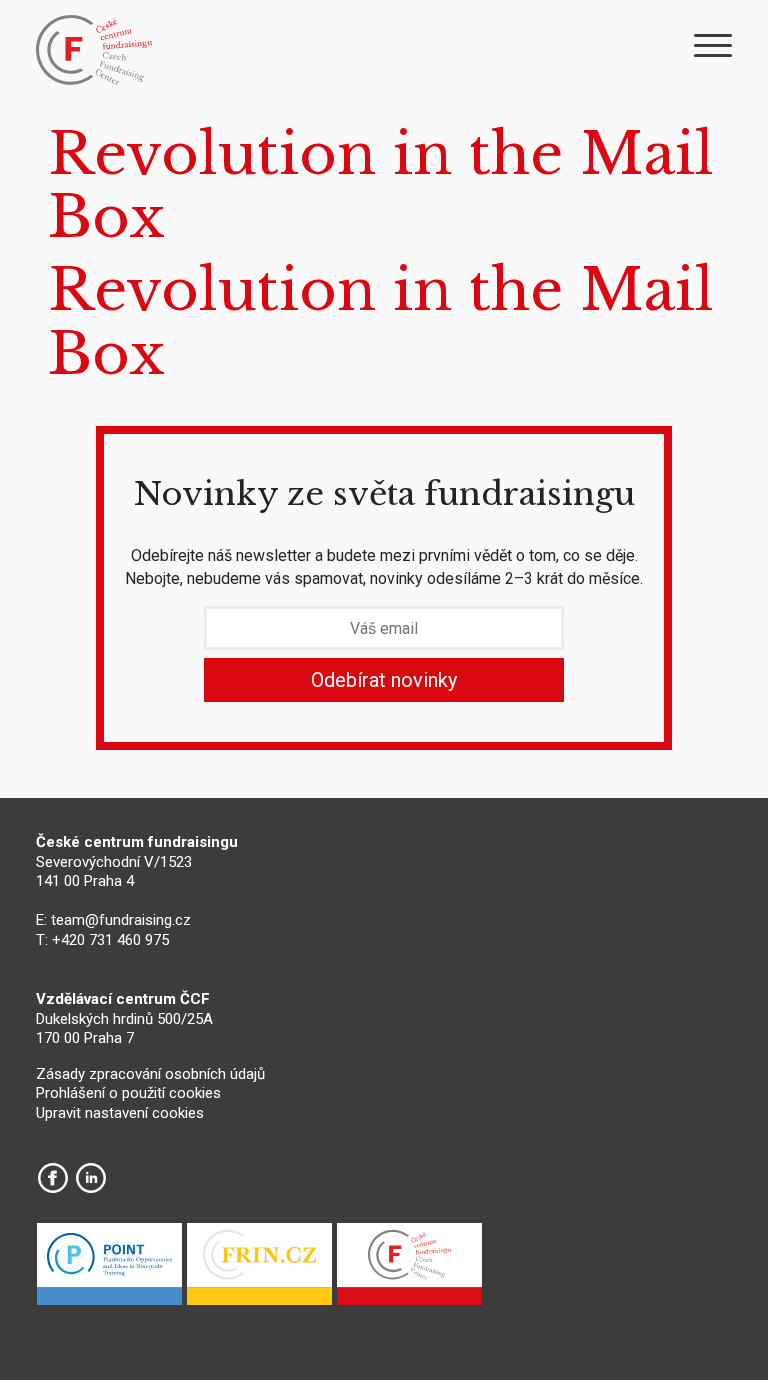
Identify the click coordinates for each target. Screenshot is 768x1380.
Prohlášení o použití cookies (128, 1093)
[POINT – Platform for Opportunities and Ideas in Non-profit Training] (109, 1269)
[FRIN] (259, 1269)
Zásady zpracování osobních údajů (150, 1074)
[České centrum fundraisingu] (96, 50)
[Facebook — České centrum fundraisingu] (53, 1178)
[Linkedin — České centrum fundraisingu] (91, 1178)
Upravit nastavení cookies (120, 1113)
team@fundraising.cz (121, 920)
